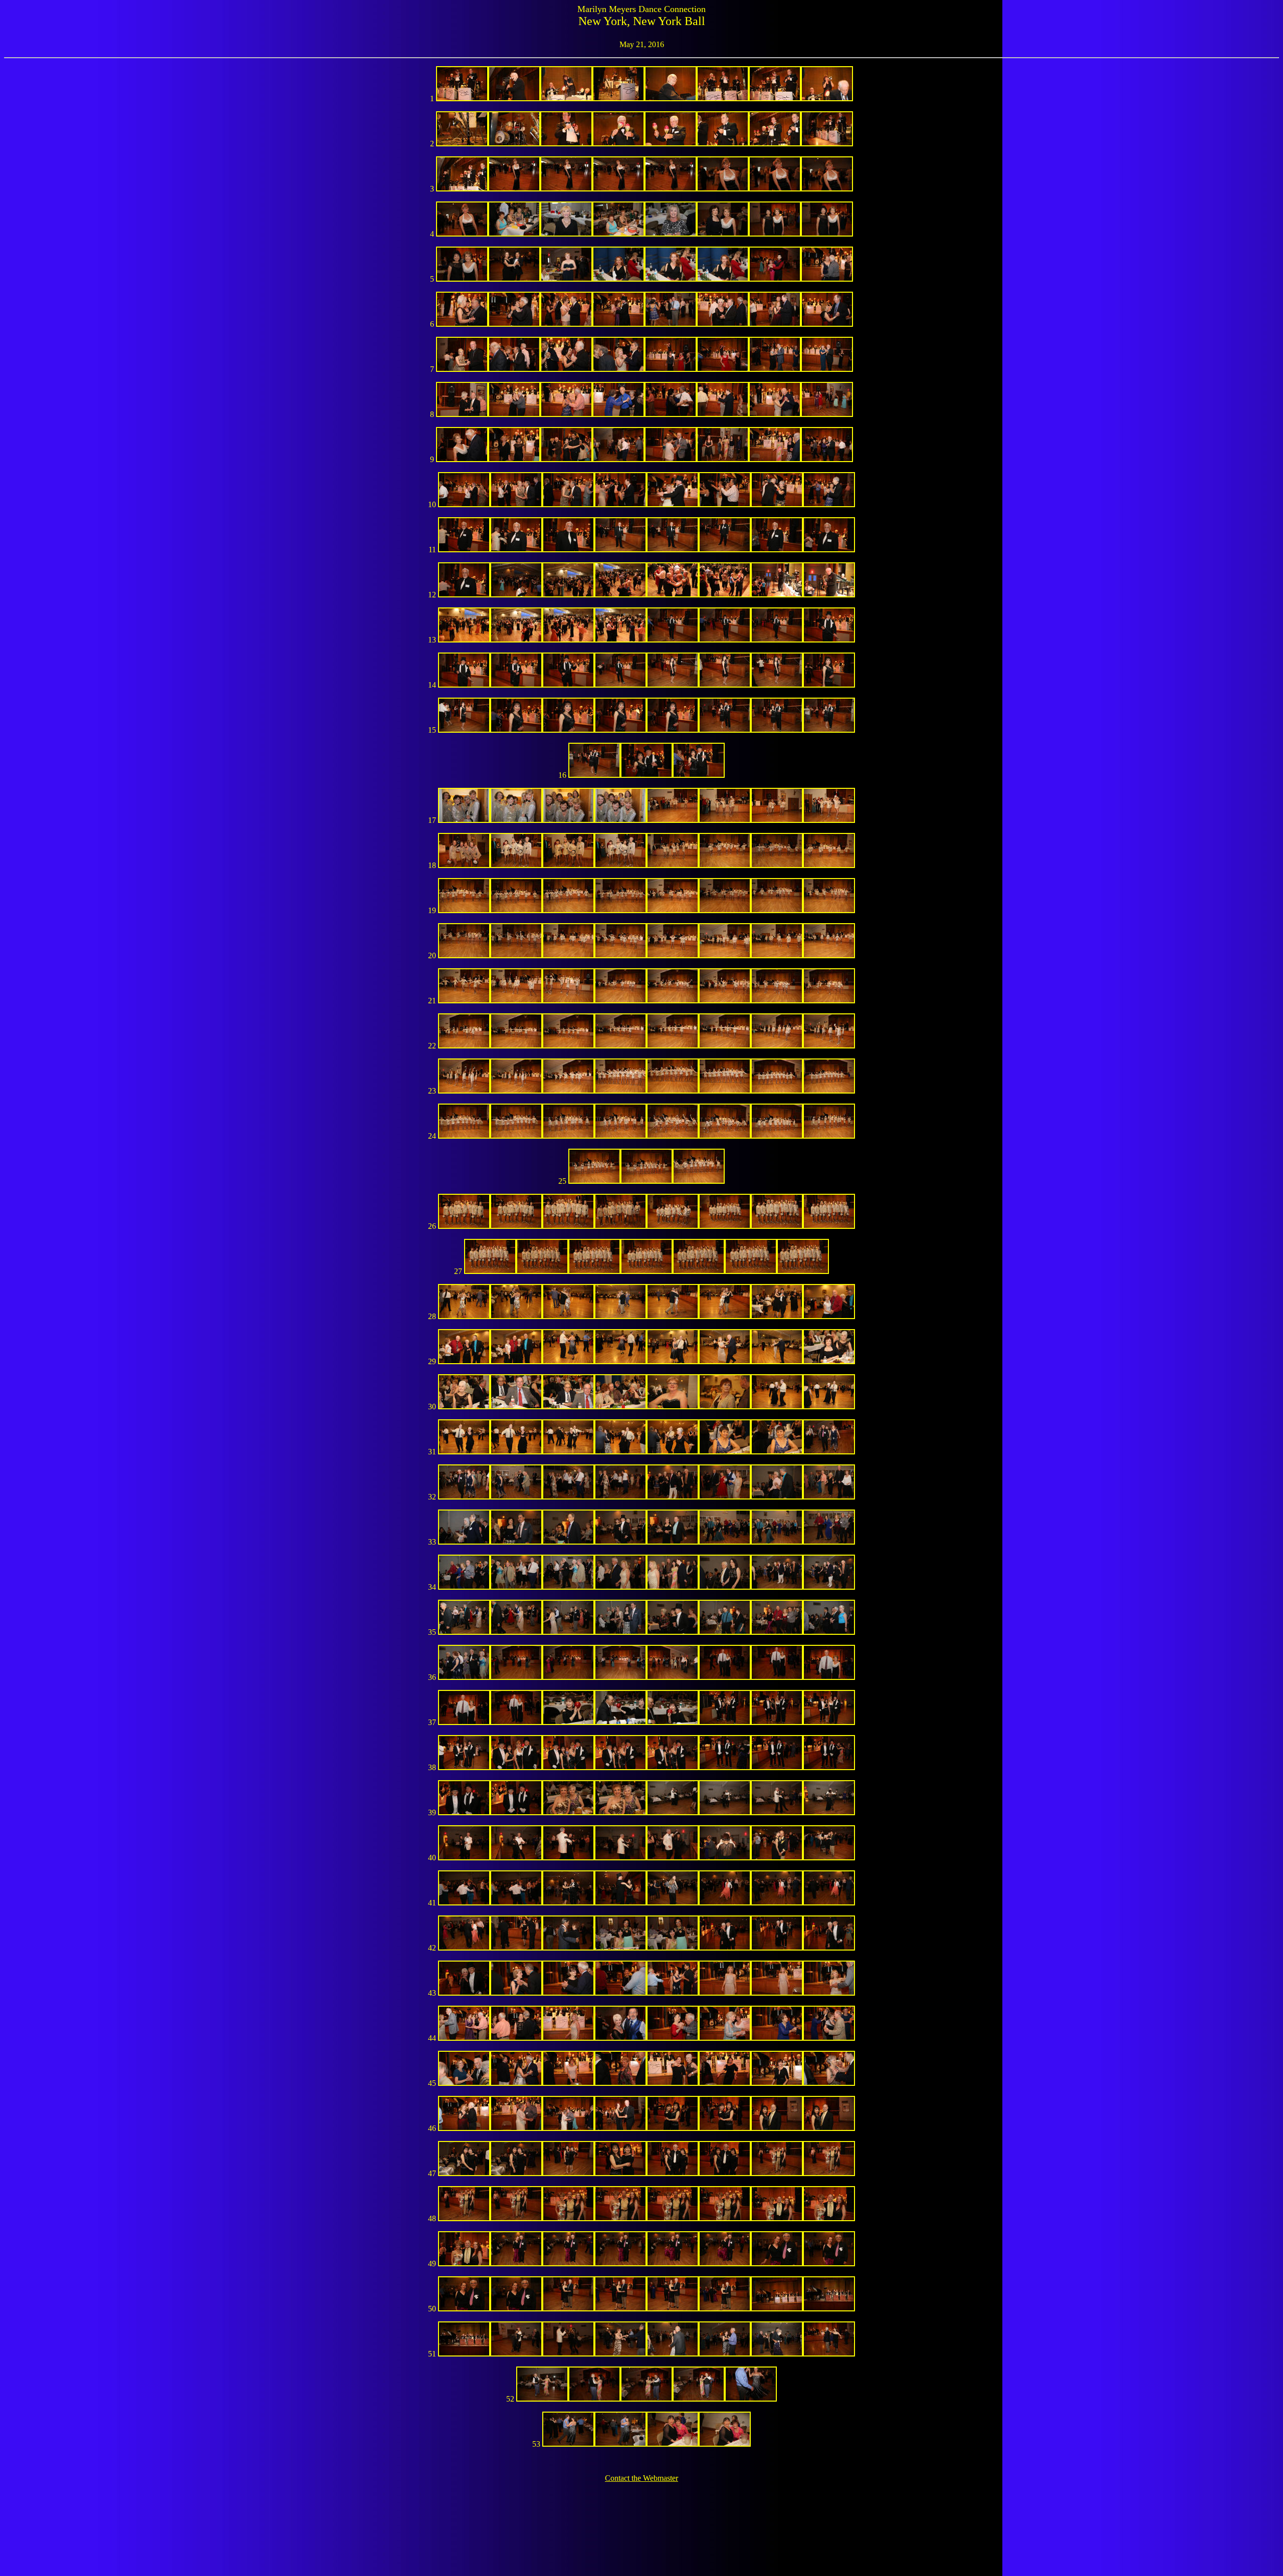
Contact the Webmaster (641, 2478)
